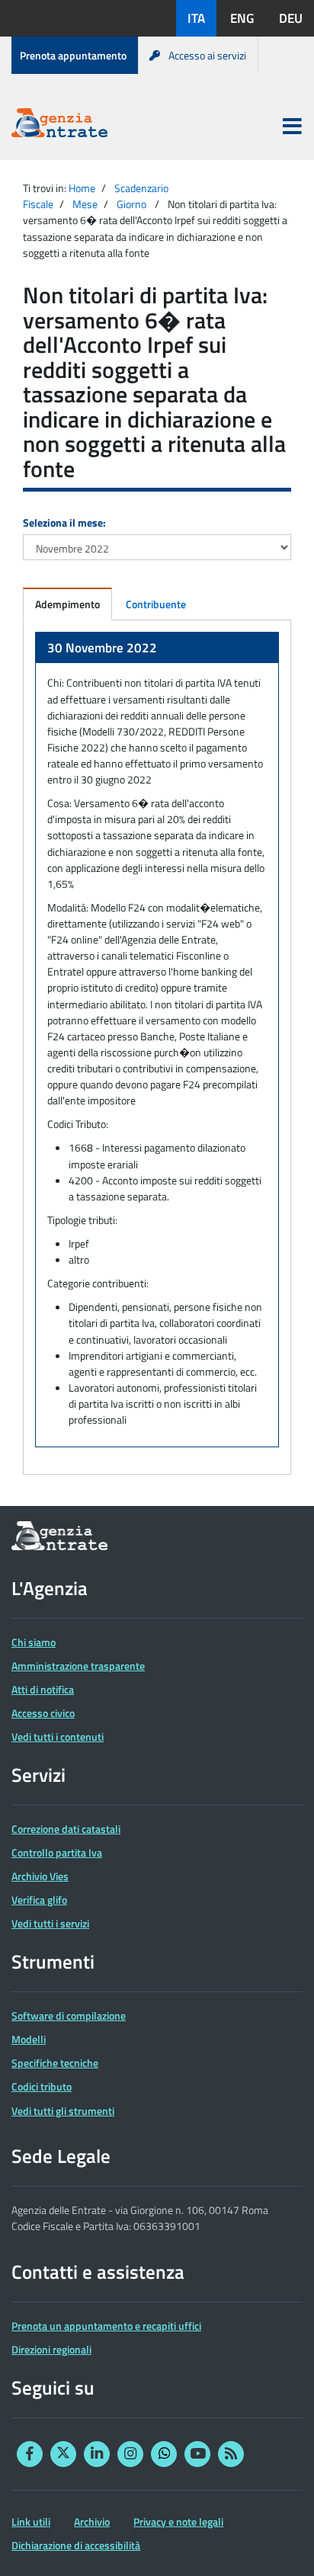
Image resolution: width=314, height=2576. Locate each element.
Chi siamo (34, 1642)
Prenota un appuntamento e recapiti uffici (106, 2326)
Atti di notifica (43, 1689)
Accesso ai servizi (207, 55)
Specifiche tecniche (55, 2063)
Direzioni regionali (51, 2349)
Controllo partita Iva (57, 1852)
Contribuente (156, 604)
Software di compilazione (69, 2015)
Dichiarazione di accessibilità (76, 2545)
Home (82, 188)
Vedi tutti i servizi (50, 1923)
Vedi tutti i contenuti (58, 1737)
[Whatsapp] (164, 2454)
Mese (85, 204)
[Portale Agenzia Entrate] (59, 125)
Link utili (31, 2522)
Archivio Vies (40, 1876)
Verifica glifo (39, 1900)
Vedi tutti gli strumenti (63, 2111)
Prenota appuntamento (73, 55)
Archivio (92, 2522)
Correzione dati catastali (66, 1829)
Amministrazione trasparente (78, 1666)
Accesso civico (43, 1713)
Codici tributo (42, 2086)
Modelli (29, 2039)
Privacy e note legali (178, 2522)
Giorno (131, 204)
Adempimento (67, 604)
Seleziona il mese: (64, 522)
